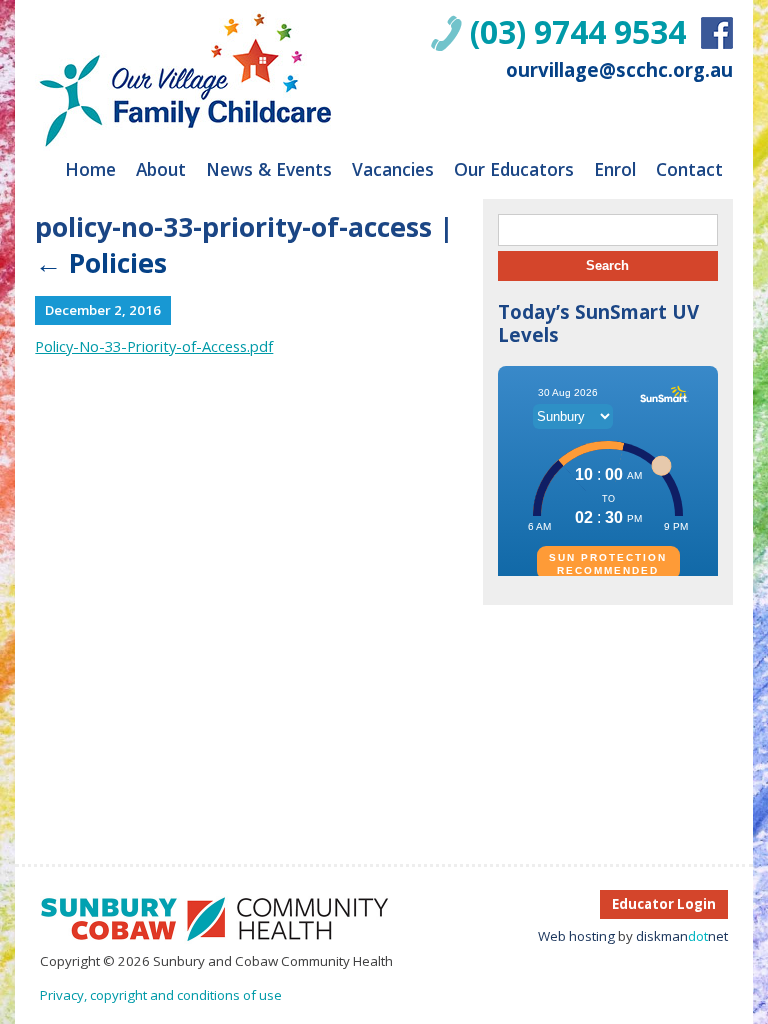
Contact (689, 169)
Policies (101, 263)
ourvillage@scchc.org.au (619, 69)
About (161, 169)
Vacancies (393, 169)
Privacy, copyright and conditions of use (161, 995)
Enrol (615, 169)
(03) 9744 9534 (578, 31)
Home (90, 169)
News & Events (269, 169)
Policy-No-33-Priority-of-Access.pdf (154, 346)
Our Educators (514, 169)
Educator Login (664, 904)
